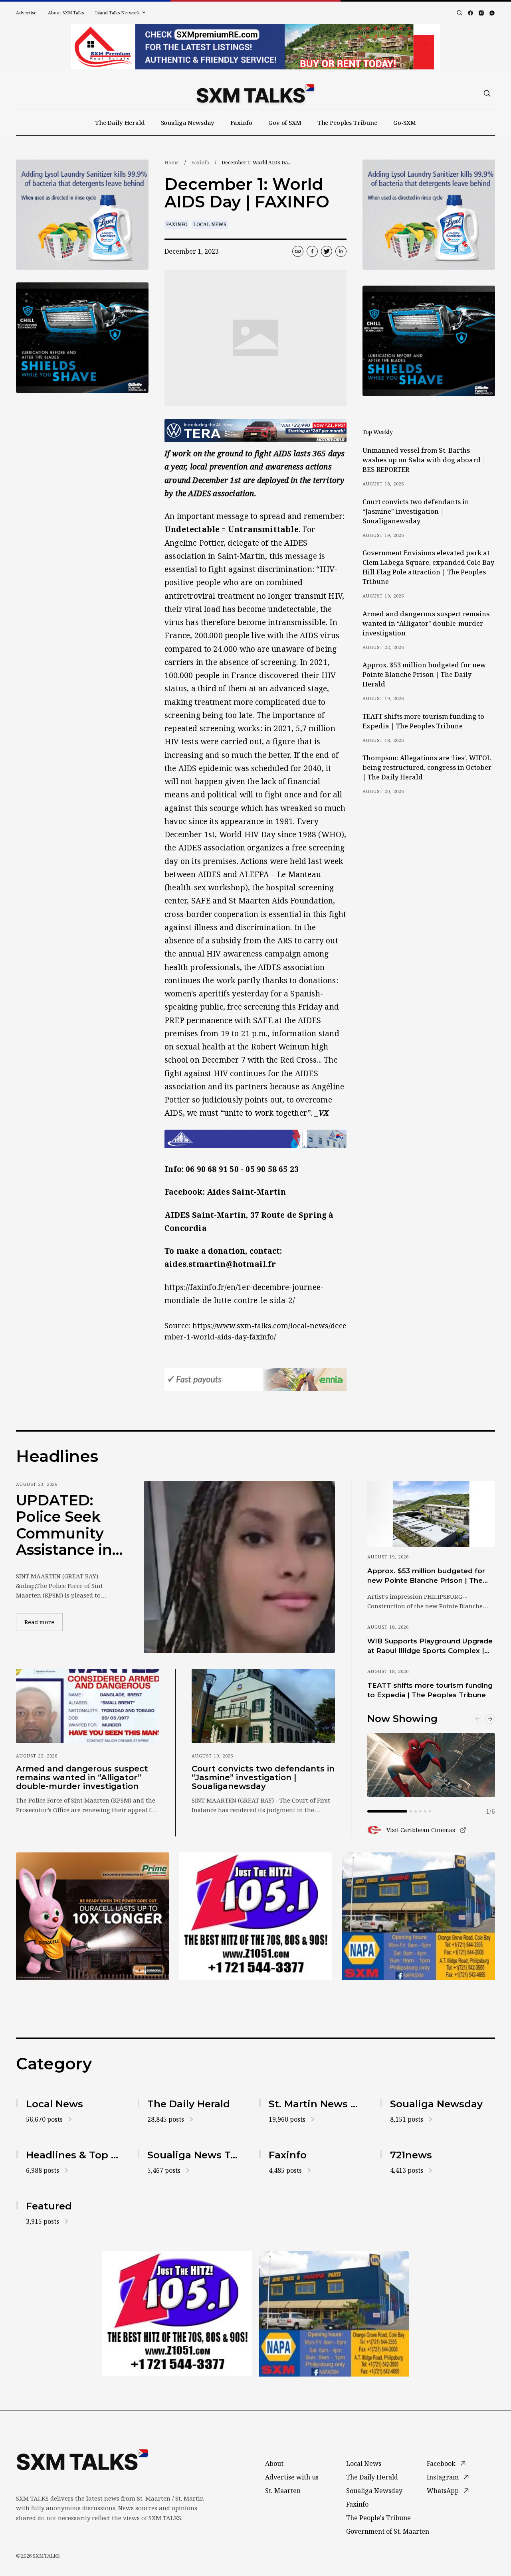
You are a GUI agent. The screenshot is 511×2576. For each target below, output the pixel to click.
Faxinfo (241, 122)
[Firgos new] (418, 1917)
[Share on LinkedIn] (341, 251)
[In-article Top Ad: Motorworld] (255, 430)
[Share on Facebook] (312, 251)
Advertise (26, 13)
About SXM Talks (66, 13)
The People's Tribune (378, 2518)
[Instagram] (481, 13)
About (274, 2464)
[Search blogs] (460, 13)
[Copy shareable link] (298, 251)
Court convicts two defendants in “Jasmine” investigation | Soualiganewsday (416, 511)
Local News (210, 224)
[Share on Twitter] (327, 251)
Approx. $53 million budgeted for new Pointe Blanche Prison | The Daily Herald (424, 675)
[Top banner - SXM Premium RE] (255, 47)
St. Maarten (283, 2491)
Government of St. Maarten (388, 2531)
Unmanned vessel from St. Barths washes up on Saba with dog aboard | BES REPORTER (424, 460)
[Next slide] (490, 1719)
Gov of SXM (285, 122)
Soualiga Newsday (188, 122)
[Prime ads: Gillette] (82, 338)
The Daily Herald (120, 122)
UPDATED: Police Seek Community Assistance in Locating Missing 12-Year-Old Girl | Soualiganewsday (67, 1525)
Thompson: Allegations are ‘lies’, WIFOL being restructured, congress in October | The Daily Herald (427, 767)
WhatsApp (443, 2491)
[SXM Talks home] (255, 93)
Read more (44, 1622)
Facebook (441, 2464)
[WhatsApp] (492, 13)
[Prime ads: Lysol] (82, 215)
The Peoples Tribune (347, 122)
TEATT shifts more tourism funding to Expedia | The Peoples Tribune (423, 721)
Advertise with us (292, 2477)
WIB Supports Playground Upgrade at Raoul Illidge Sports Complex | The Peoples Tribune (430, 1646)
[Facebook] (470, 13)
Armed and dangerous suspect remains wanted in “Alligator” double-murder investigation (426, 623)
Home (172, 163)
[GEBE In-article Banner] (255, 1139)
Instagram (443, 2477)
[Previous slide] (477, 1719)
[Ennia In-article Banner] (255, 1379)
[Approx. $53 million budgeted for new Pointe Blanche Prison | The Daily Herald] (431, 1514)
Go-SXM (405, 122)
